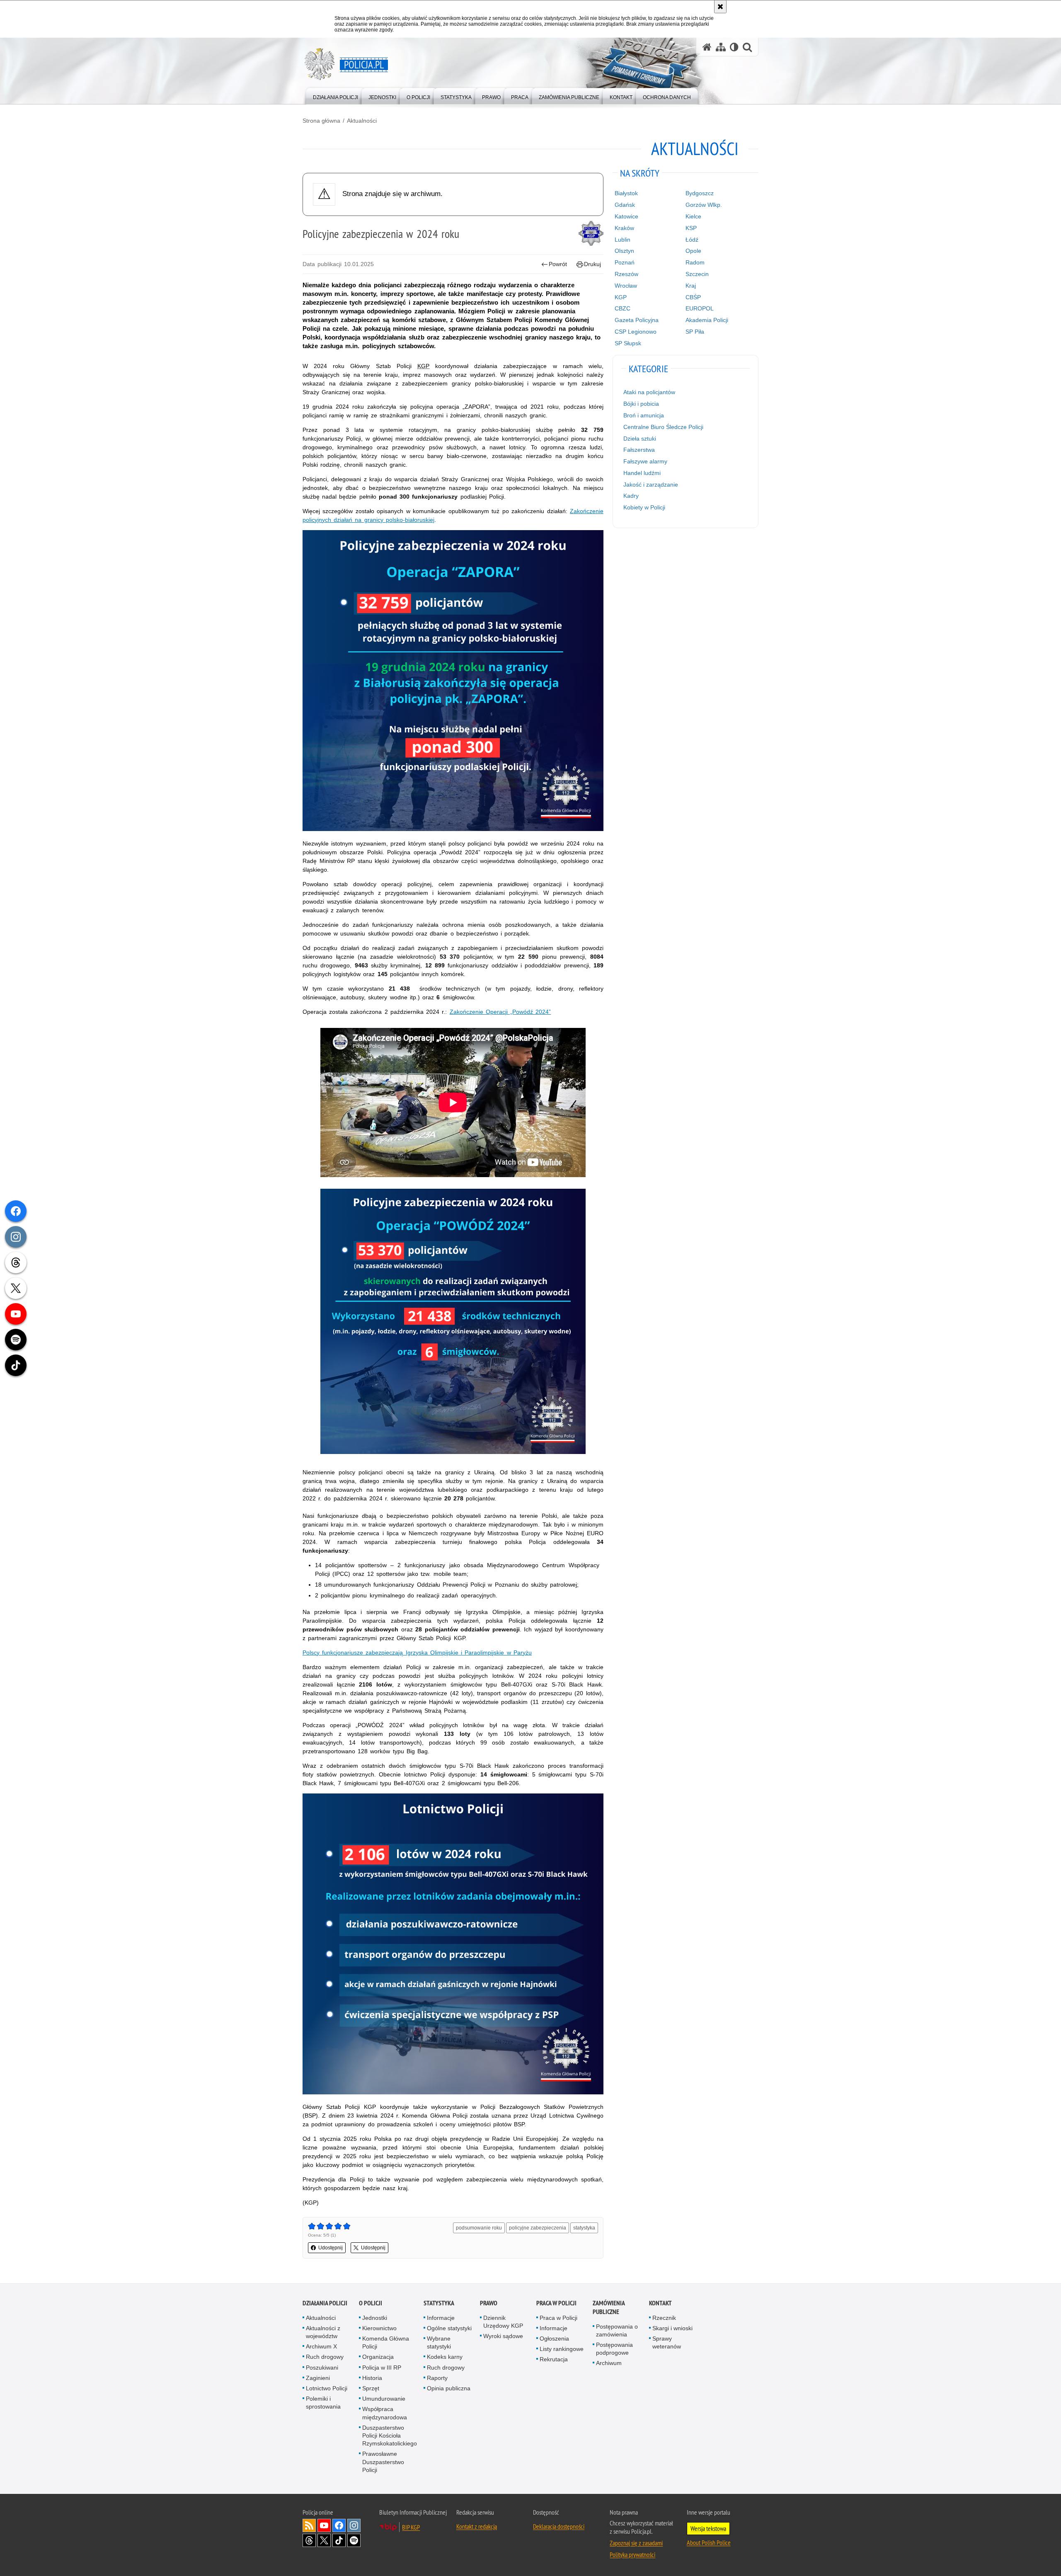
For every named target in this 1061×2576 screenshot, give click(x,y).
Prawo (489, 2303)
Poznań (625, 262)
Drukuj (592, 264)
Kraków (624, 228)
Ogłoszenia (554, 2339)
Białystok (626, 193)
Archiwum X (321, 2346)
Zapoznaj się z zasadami (636, 2543)
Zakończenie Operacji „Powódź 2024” (500, 1012)
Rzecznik (664, 2318)
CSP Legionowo (636, 332)
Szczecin (697, 274)
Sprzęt (371, 2388)
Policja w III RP (382, 2368)
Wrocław (626, 286)
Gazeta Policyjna (637, 320)
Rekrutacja (554, 2359)
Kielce (693, 216)
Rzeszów (626, 274)
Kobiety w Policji (644, 507)
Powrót (558, 264)
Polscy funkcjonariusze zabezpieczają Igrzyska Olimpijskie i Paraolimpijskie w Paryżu (417, 1653)
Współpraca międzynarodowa (385, 2413)
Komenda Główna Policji (386, 2342)
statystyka (584, 2228)
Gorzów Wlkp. (704, 205)
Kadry (631, 496)
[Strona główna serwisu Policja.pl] (707, 47)
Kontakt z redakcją (477, 2526)
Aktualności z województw (323, 2332)
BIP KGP (411, 2527)
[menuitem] (335, 96)
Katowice (626, 216)
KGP (621, 297)
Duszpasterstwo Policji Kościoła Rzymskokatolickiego (390, 2435)
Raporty (437, 2378)
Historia (372, 2378)
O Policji (371, 2303)
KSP (691, 228)
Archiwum (609, 2363)
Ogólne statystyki (449, 2328)
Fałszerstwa (639, 450)
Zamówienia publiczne (609, 2307)
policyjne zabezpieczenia (538, 2228)
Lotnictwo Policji (327, 2388)
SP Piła (695, 332)
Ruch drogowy (325, 2357)
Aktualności (362, 121)
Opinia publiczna (449, 2388)
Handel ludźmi (642, 473)
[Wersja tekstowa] (734, 47)
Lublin (623, 240)
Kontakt (660, 2303)
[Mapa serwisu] (721, 47)
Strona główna (321, 121)
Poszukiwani (322, 2368)
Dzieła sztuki (640, 439)
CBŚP (693, 297)
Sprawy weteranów (667, 2342)
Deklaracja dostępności (559, 2526)
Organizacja (378, 2357)
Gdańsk (625, 205)
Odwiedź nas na (324, 2525)
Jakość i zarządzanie (651, 485)
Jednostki (375, 2318)
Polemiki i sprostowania (323, 2403)
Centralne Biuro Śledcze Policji (663, 427)
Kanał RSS (309, 2525)
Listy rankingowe (562, 2349)
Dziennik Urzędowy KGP (503, 2322)
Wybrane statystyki (439, 2342)
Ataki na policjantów (649, 392)
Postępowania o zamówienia (617, 2330)
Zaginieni (318, 2378)
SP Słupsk (628, 343)
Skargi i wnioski (672, 2328)
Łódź (692, 240)
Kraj (691, 286)
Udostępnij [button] (331, 2248)
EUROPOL (700, 308)
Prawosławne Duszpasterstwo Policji (383, 2462)
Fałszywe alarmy (645, 461)
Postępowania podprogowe (614, 2349)
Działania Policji (325, 2303)
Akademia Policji (707, 320)
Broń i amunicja (644, 415)
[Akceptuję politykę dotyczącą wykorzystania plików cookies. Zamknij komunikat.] (720, 7)
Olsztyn (624, 251)
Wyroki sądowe (503, 2336)
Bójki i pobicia (641, 404)
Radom (695, 262)
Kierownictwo (379, 2328)
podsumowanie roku (479, 2228)
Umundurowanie (384, 2399)
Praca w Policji (556, 2303)
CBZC (623, 308)
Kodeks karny (445, 2357)
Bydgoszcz (700, 193)
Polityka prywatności (632, 2554)
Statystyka (439, 2303)
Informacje (441, 2318)
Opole (693, 251)
